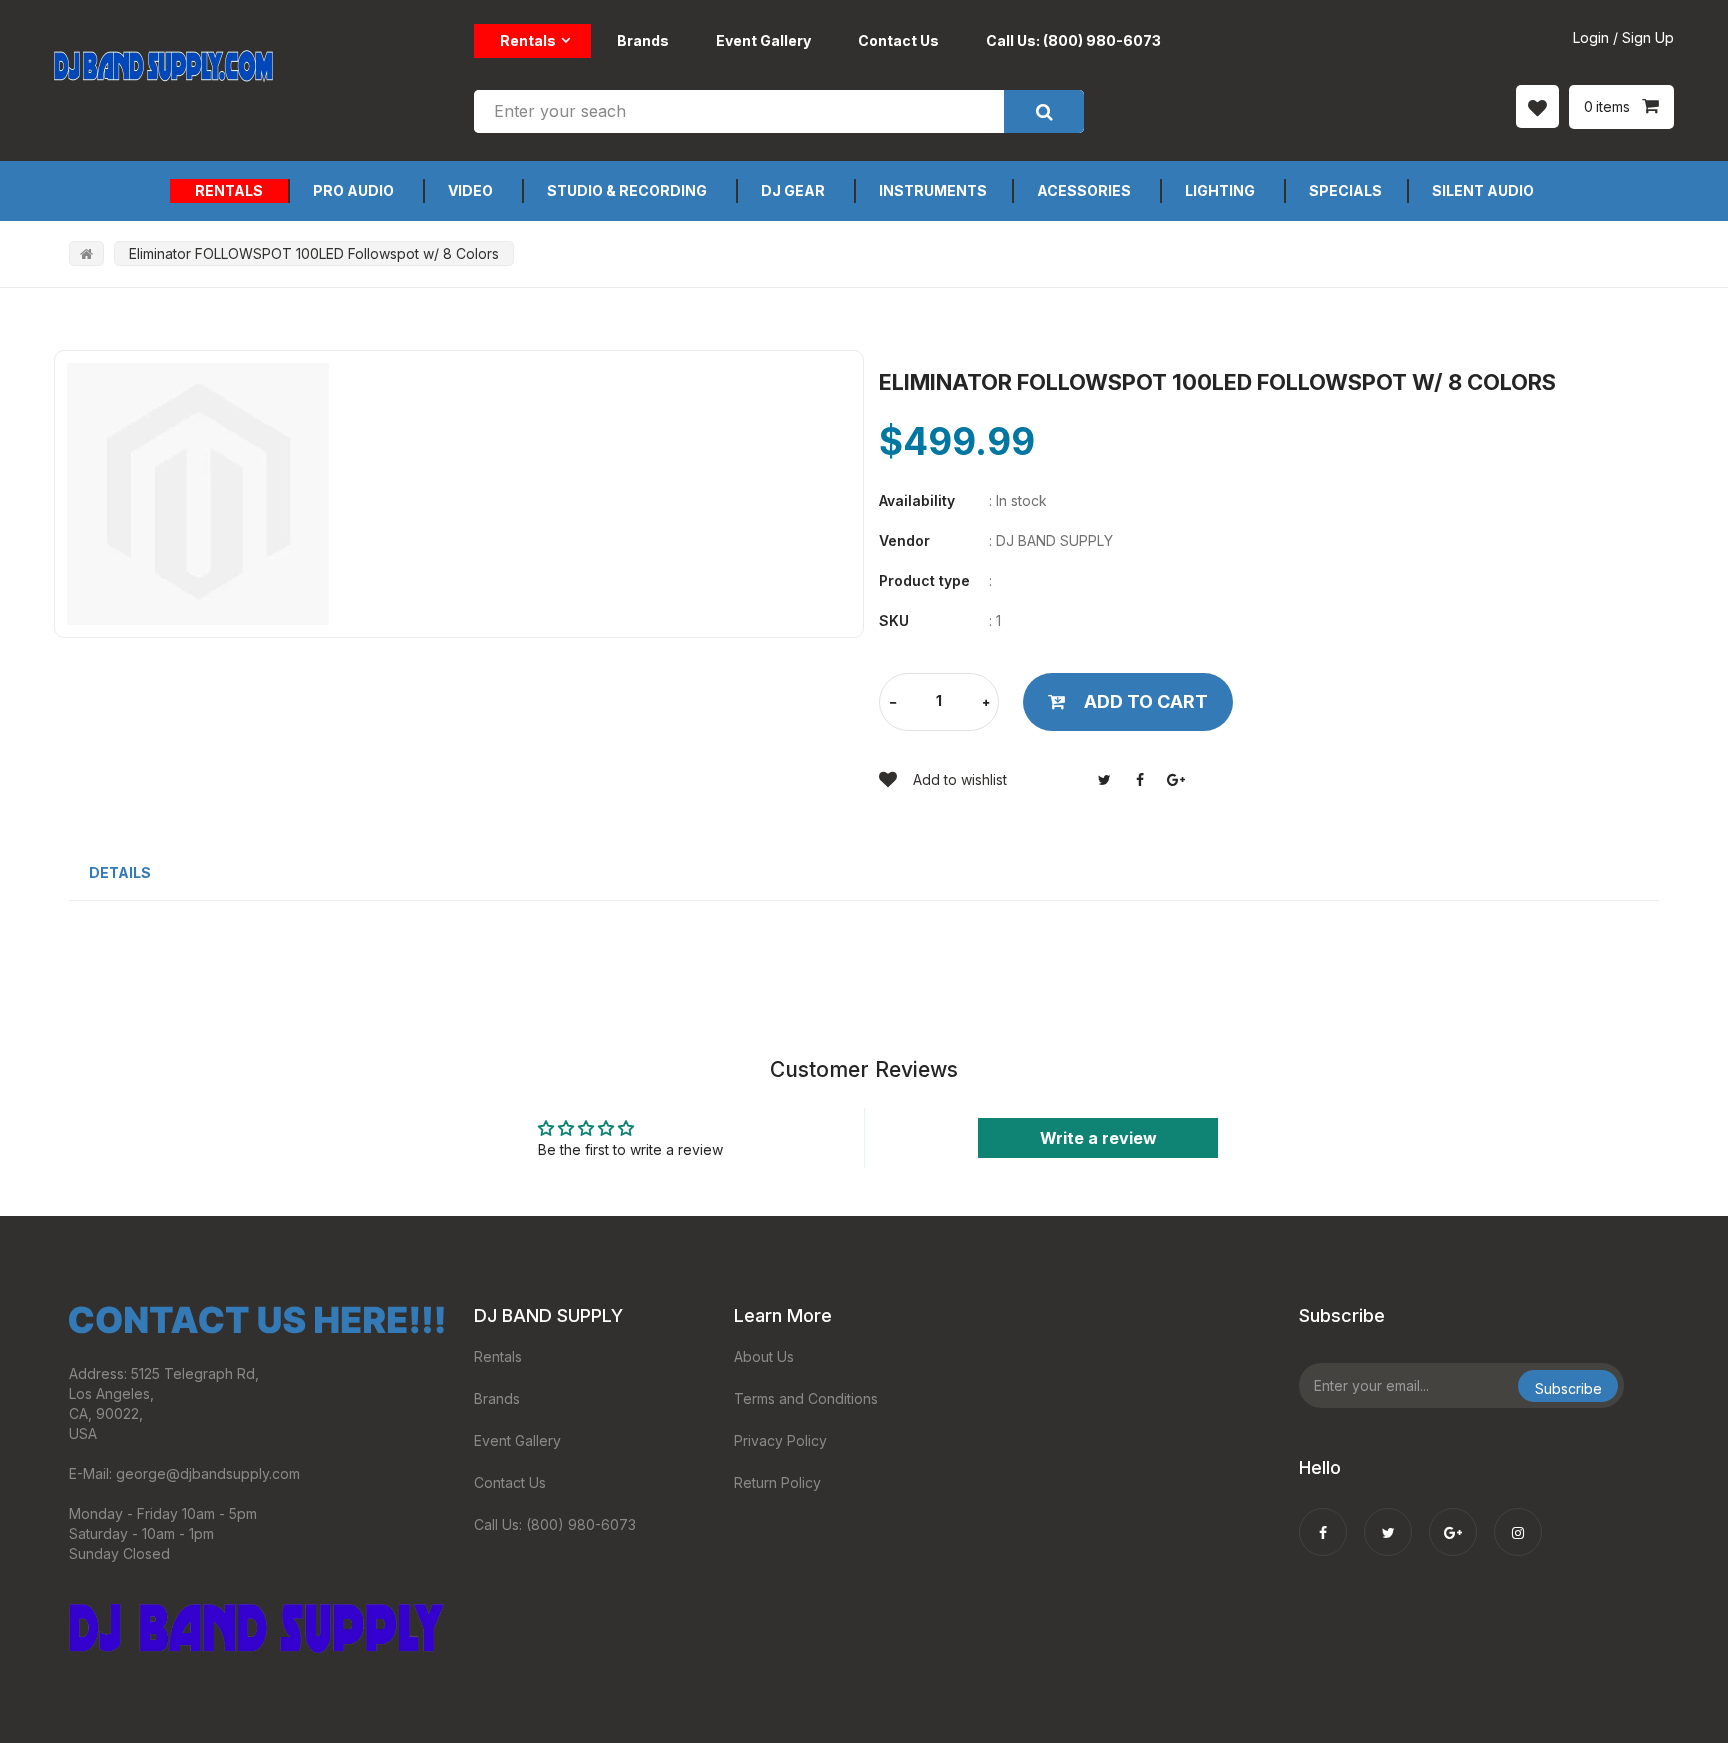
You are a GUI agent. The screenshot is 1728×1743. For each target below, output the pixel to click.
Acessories (1084, 190)
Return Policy (777, 1482)
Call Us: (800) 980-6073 (1073, 40)
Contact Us (898, 40)
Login (1591, 37)
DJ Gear (793, 190)
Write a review (1098, 1138)
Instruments (933, 190)
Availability (917, 500)
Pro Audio (353, 190)
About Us (764, 1356)
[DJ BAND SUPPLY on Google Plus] (1453, 1519)
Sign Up (1648, 37)
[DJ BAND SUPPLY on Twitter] (1388, 1519)
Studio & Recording (627, 190)
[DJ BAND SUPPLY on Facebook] (1323, 1519)
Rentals (528, 40)
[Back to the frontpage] (86, 253)
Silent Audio (1483, 190)
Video (470, 190)
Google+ (1176, 780)
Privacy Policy (780, 1440)
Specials (1345, 190)
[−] (893, 703)
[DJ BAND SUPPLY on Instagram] (1518, 1519)
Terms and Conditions (806, 1398)
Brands (643, 40)
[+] (986, 703)
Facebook (1140, 780)
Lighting (1220, 190)
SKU (894, 620)
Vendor (904, 540)
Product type (924, 580)
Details (120, 872)
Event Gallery (763, 40)
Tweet (1104, 780)
